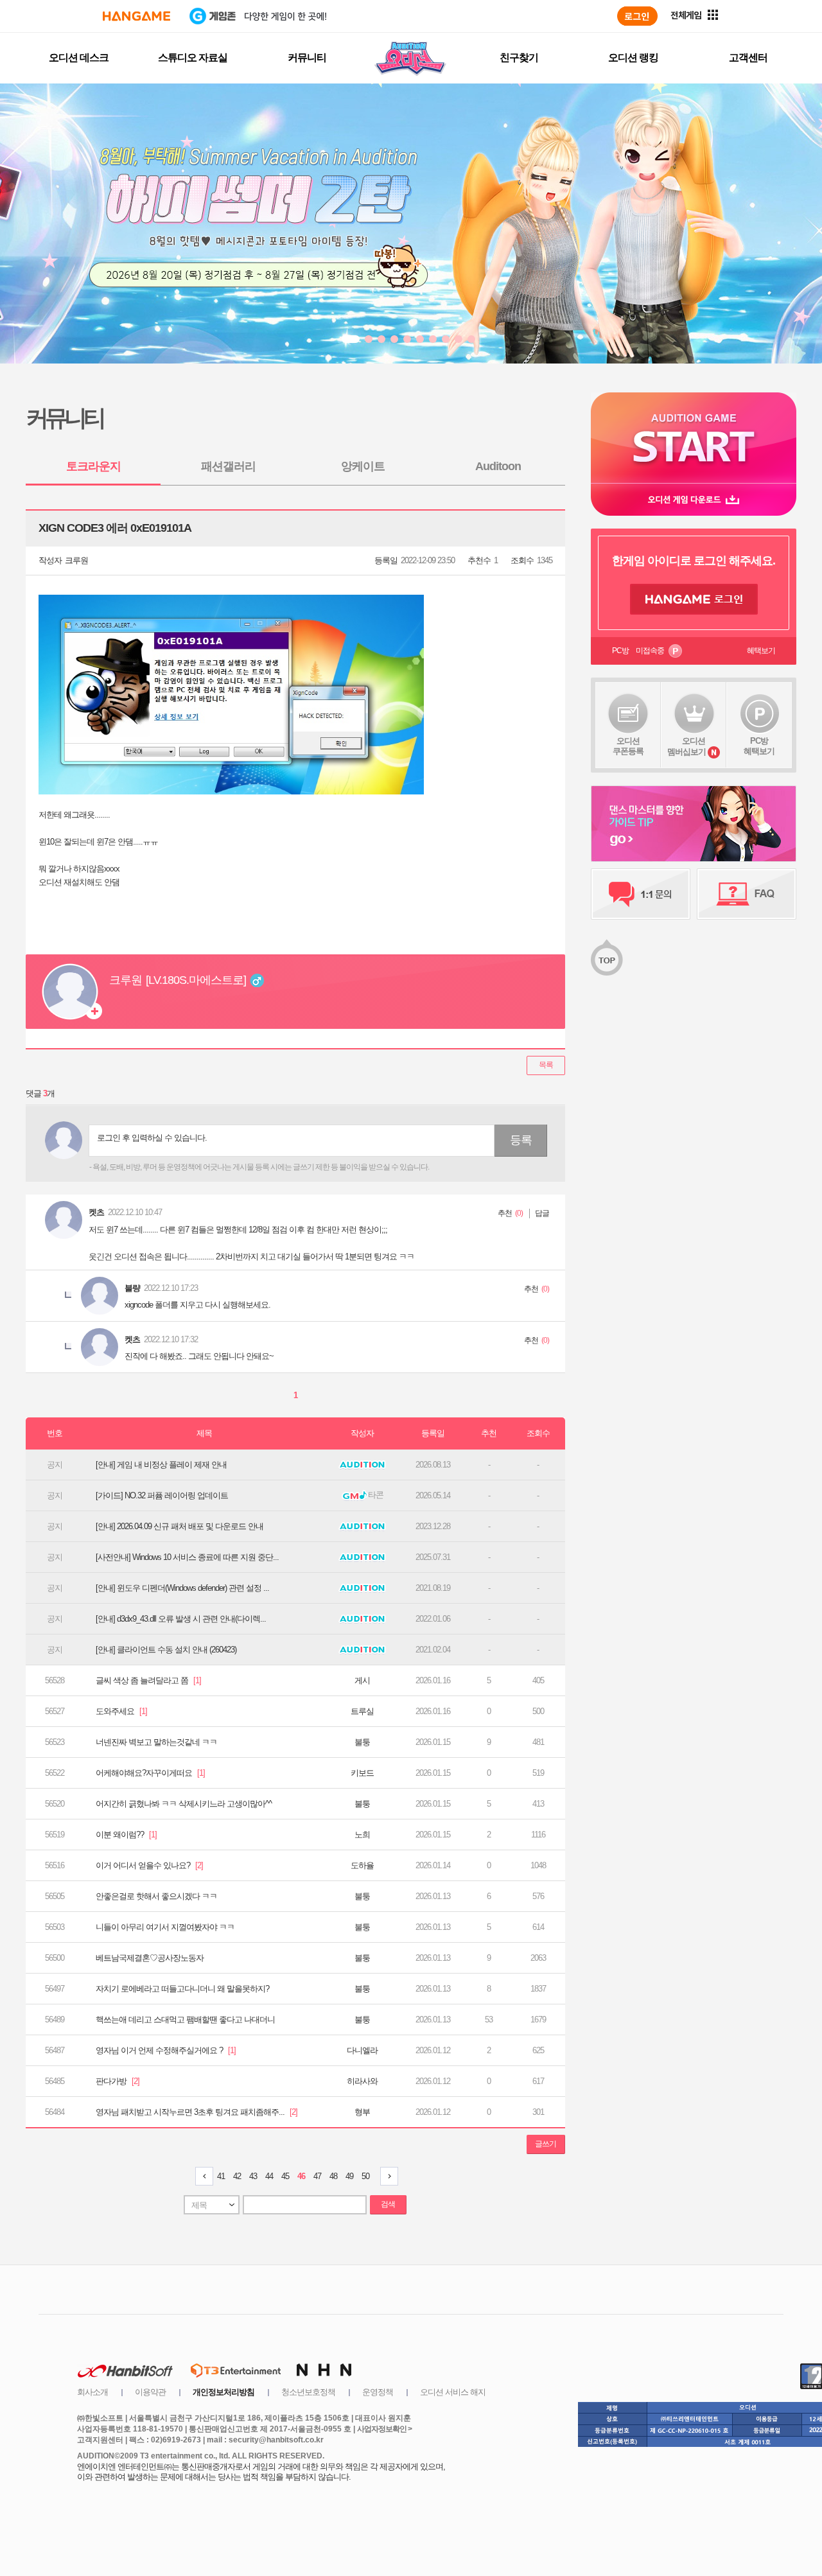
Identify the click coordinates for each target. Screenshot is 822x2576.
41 (221, 2176)
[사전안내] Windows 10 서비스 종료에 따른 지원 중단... (187, 1557)
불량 (132, 1288)
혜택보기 (761, 651)
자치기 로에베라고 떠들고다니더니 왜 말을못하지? (182, 1989)
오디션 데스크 (79, 57)
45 (285, 2176)
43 (253, 2176)
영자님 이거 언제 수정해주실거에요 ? (166, 2050)
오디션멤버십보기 (686, 746)
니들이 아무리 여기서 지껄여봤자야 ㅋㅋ (165, 1927)
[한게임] (136, 16)
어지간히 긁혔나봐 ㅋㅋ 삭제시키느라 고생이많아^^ (184, 1804)
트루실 (362, 1711)
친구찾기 (519, 57)
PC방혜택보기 (759, 746)
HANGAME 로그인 (694, 599)
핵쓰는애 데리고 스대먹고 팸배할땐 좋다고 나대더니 (185, 2020)
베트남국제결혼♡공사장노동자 (150, 1958)
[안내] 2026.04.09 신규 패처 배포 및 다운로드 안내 (179, 1526)
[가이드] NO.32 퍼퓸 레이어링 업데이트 (162, 1495)
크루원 (76, 560)
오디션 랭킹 (633, 57)
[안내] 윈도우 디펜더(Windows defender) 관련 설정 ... (182, 1588)
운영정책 (378, 2392)
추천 (505, 1213)
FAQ (747, 894)
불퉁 (362, 1742)
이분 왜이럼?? (126, 1835)
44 (269, 2176)
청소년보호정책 (308, 2392)
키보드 (362, 1773)
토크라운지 (93, 466)
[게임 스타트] (694, 438)
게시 (362, 1680)
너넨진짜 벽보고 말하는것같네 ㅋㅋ (156, 1742)
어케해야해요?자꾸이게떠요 (150, 1773)
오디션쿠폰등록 (628, 746)
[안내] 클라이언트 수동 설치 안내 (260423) (166, 1650)
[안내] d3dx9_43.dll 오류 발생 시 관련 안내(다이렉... (181, 1619)
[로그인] (637, 16)
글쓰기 (546, 2144)
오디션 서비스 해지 (453, 2392)
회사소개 (92, 2392)
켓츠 (96, 1212)
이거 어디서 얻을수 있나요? (149, 1865)
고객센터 (748, 57)
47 (317, 2176)
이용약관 (150, 2392)
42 (237, 2176)
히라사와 (362, 2081)
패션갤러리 (228, 466)
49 (349, 2176)
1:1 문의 (641, 894)
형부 (362, 2112)
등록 (521, 1140)
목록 (546, 1065)
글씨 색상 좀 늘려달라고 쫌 (148, 1680)
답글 (542, 1213)
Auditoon (498, 466)
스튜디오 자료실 (193, 57)
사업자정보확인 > (384, 2429)
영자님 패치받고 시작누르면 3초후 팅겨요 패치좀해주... (197, 2112)
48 (333, 2176)
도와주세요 (121, 1711)
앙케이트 (363, 466)
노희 (362, 1835)
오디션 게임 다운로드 (694, 499)
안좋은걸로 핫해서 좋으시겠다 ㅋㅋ (156, 1896)
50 (365, 2176)
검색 (388, 2204)
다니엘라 (362, 2050)
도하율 (362, 1865)
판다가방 (118, 2081)
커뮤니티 (307, 57)
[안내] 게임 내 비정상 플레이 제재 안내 (161, 1465)
